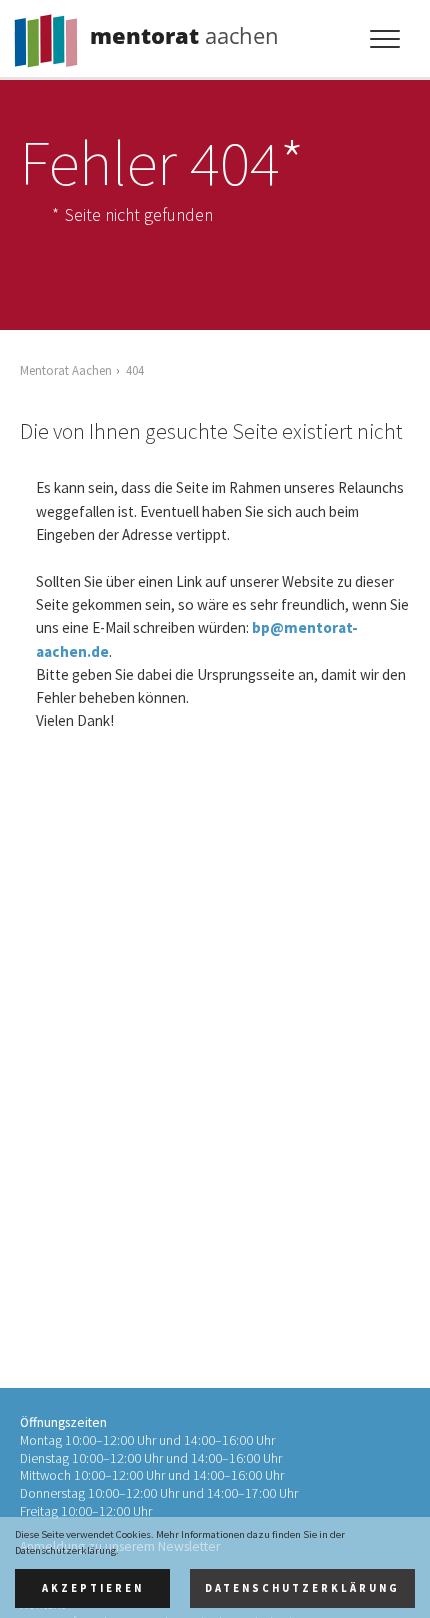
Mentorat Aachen (66, 370)
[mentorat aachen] (50, 35)
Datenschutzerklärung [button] (302, 1588)
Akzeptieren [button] (93, 1588)
